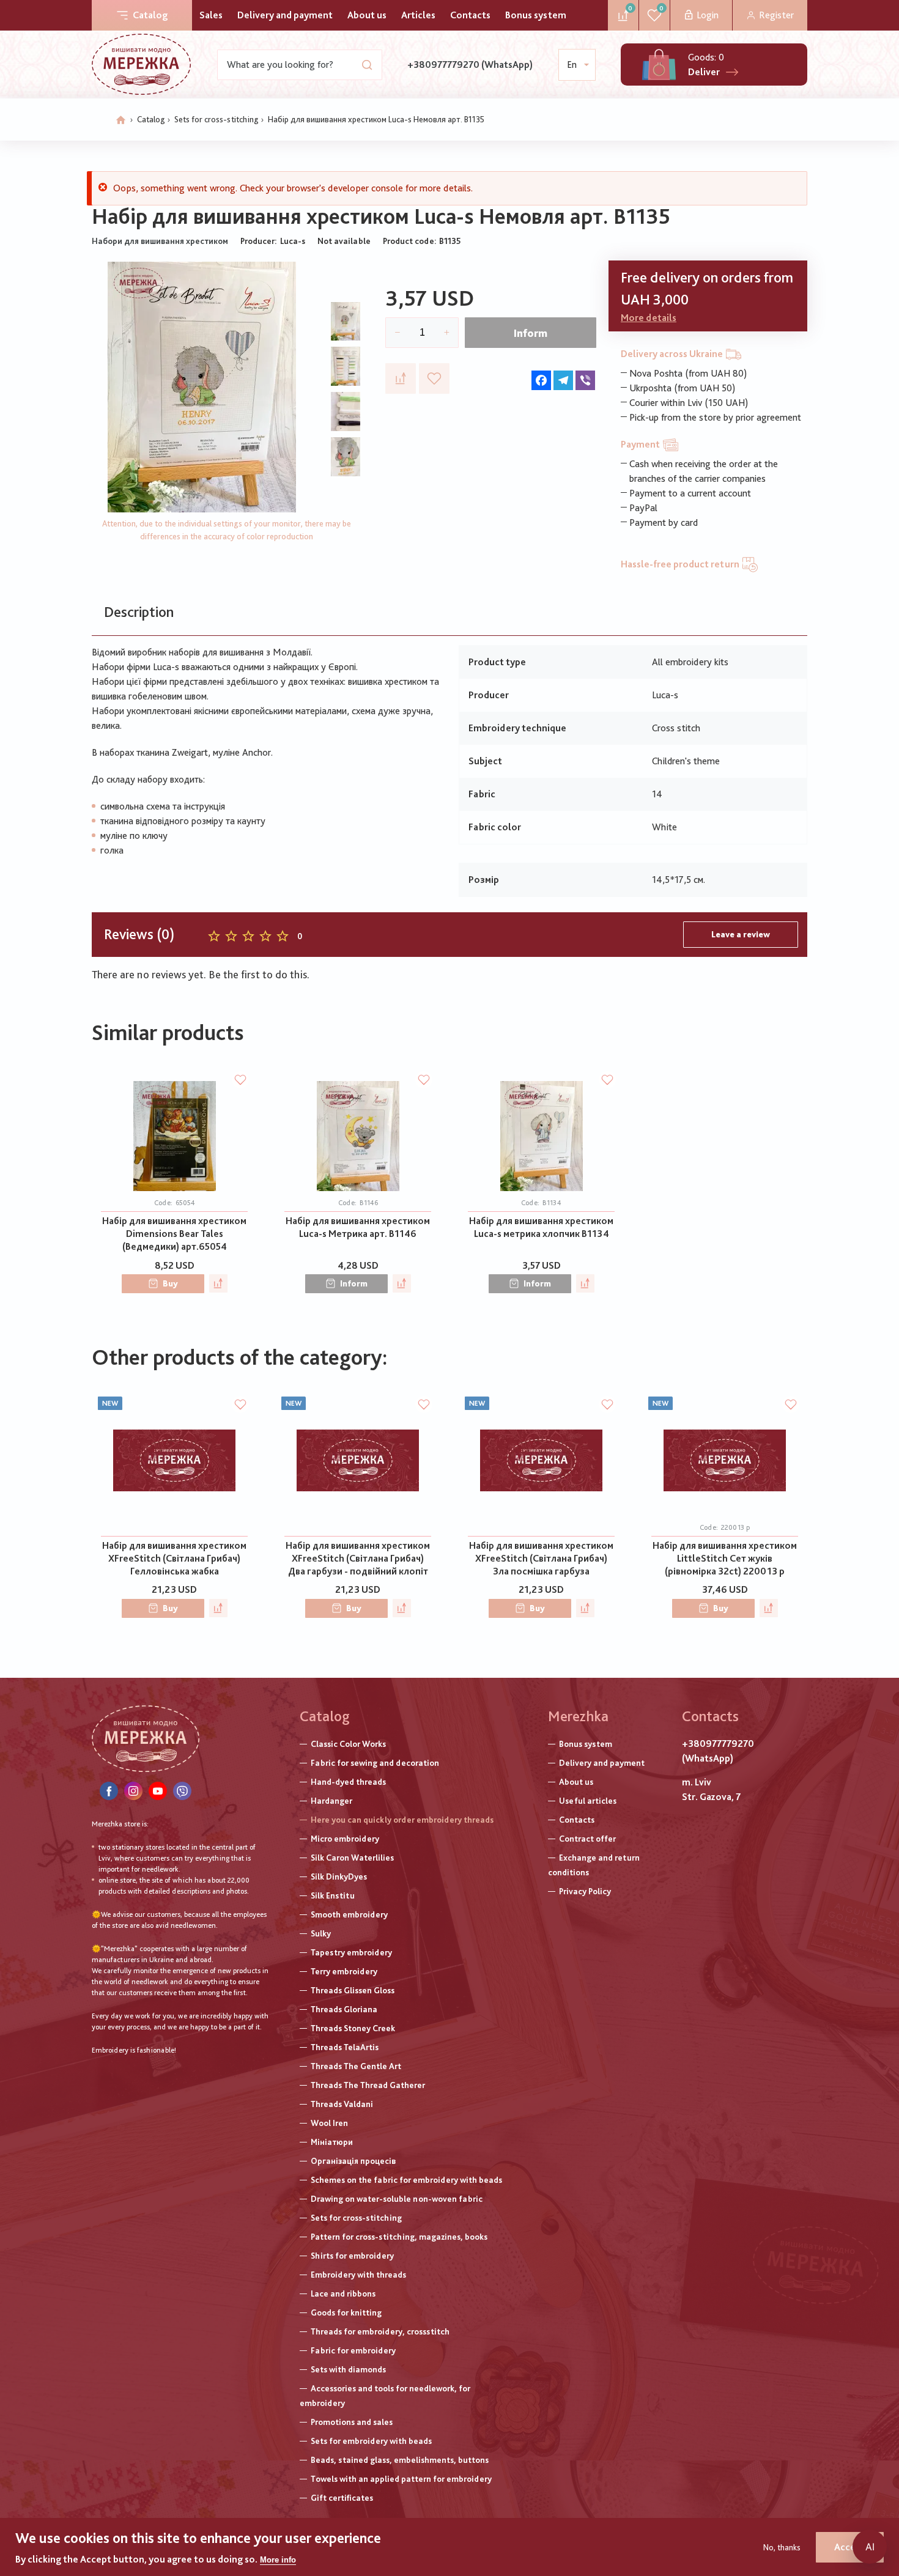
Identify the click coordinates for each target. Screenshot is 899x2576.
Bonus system (536, 15)
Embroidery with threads (358, 2275)
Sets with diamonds (348, 2369)
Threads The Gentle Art (356, 2066)
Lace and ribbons (343, 2294)
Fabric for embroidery (353, 2350)
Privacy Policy (585, 1891)
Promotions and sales (352, 2422)
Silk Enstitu (333, 1895)
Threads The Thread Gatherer (368, 2085)
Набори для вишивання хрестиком (160, 241)
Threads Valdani (342, 2104)
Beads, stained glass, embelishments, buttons (400, 2460)
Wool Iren (329, 2123)
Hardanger (331, 1801)
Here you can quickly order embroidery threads (402, 1820)
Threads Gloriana (344, 2009)
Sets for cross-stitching (216, 119)
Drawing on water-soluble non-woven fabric (397, 2199)
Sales (211, 15)
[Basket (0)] (659, 65)
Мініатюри (332, 2142)
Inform (531, 333)
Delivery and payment (285, 15)
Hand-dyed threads (348, 1782)
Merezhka (578, 1716)
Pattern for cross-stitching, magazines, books (399, 2237)
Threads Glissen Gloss (353, 1990)
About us (367, 15)
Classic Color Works (348, 1744)
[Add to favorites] (434, 378)
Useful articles (588, 1801)
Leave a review (741, 934)
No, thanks (782, 2547)
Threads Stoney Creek (353, 2028)
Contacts (470, 15)
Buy (170, 1283)
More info (278, 2560)
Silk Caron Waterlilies (352, 1858)
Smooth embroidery (349, 1914)
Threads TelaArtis (345, 2047)
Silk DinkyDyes (339, 1877)
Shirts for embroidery (352, 2256)
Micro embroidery (345, 1839)
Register (776, 15)
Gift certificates (342, 2498)
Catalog (150, 15)
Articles (418, 15)
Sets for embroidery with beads (371, 2441)
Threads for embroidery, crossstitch (380, 2331)
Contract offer (587, 1839)
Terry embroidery (344, 1971)
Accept (850, 2547)
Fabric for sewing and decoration (375, 1763)
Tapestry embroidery (351, 1952)
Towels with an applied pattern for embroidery (401, 2479)
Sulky (321, 1933)
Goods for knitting (346, 2312)
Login (708, 15)
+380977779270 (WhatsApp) (470, 65)
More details (649, 318)
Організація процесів (353, 2161)
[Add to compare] (401, 378)
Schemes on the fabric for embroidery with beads (406, 2180)
